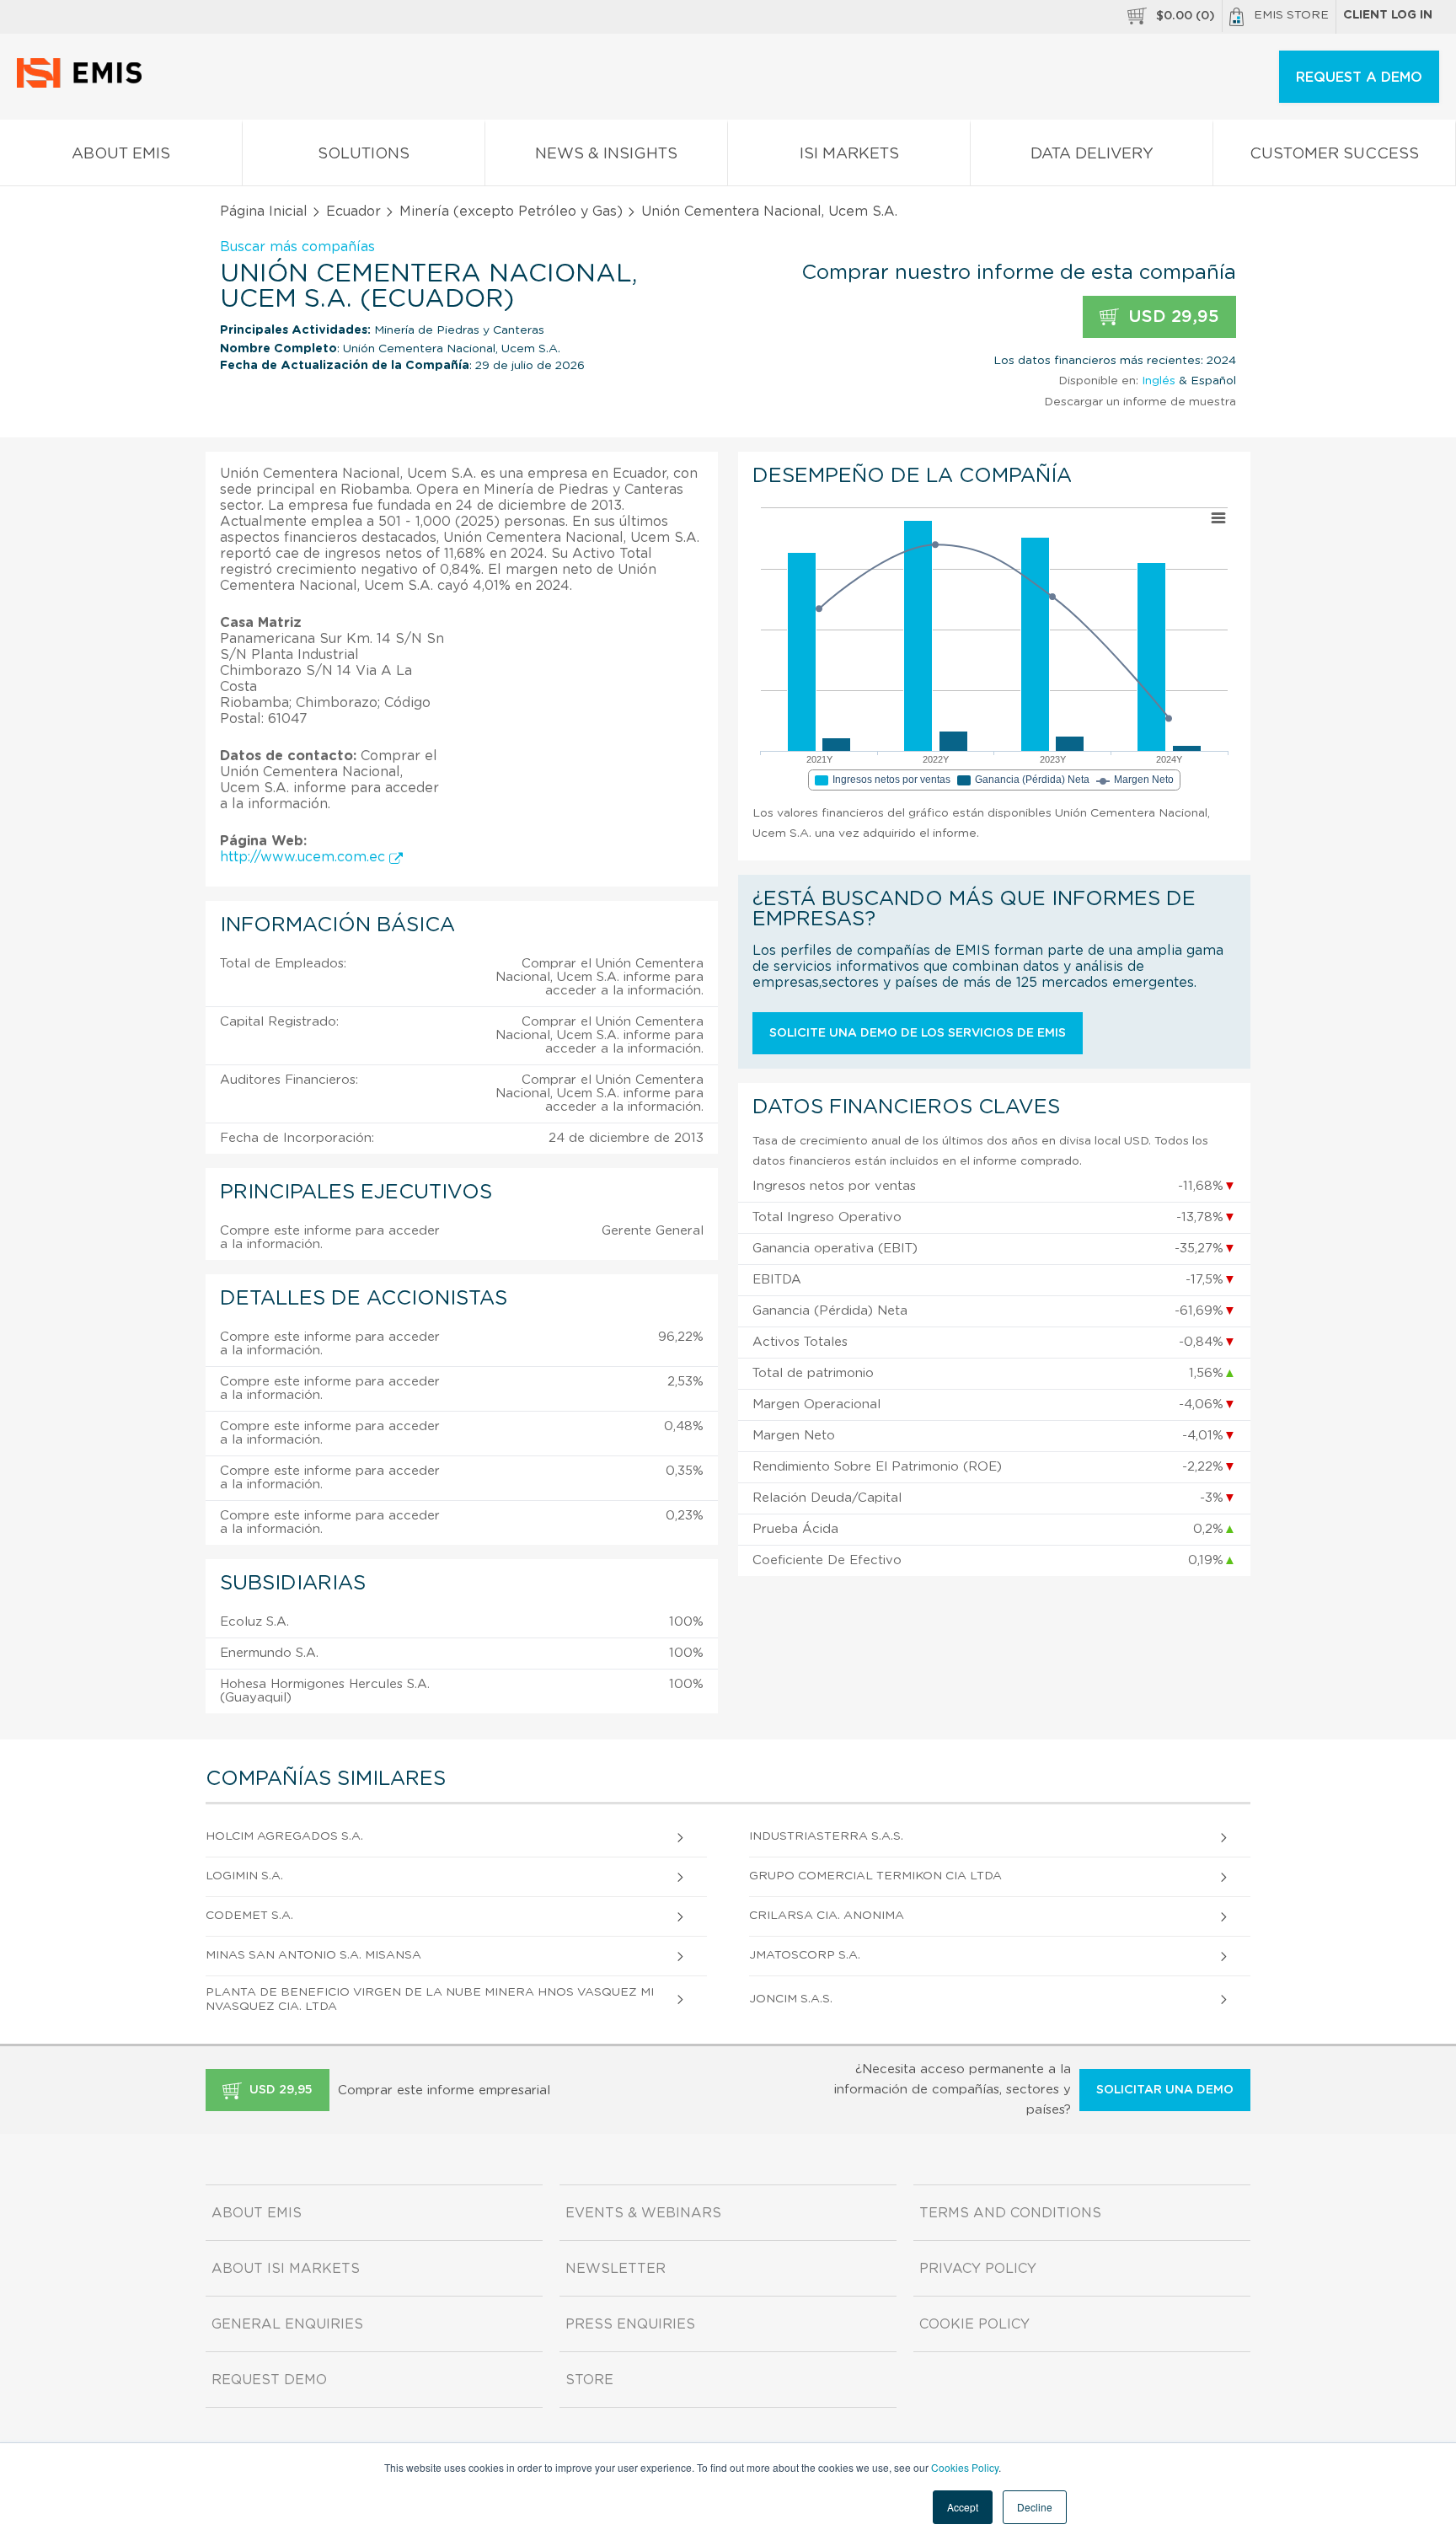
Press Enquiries (630, 2324)
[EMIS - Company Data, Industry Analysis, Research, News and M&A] (84, 84)
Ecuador (353, 212)
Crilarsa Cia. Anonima (827, 1916)
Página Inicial (264, 212)
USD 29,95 (1171, 317)
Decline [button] (1035, 2507)
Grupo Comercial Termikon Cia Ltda (875, 1876)
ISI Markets (849, 154)
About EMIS (121, 154)
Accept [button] (963, 2507)
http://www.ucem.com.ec (305, 857)
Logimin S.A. (244, 1876)
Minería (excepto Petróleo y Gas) (511, 212)
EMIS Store (1291, 15)
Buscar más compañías (297, 247)
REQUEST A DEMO (1359, 78)
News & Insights (606, 154)
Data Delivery (1092, 154)
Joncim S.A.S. (791, 1999)
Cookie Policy (974, 2324)
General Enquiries (287, 2324)
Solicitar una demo (1165, 2090)
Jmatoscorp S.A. (805, 1955)
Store (589, 2380)
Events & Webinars (643, 2213)
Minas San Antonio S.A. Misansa (313, 1955)
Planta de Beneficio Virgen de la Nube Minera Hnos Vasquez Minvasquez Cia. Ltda (430, 1999)
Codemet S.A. (249, 1916)
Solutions (364, 154)
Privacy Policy (978, 2269)
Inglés (1159, 381)
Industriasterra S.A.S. (826, 1836)
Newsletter (616, 2269)
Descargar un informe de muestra (1140, 402)
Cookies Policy (965, 2467)
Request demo (269, 2380)
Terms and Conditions (1010, 2213)
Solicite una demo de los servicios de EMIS (918, 1033)
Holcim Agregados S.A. (284, 1836)
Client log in (1388, 15)
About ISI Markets (286, 2269)
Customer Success (1334, 154)
